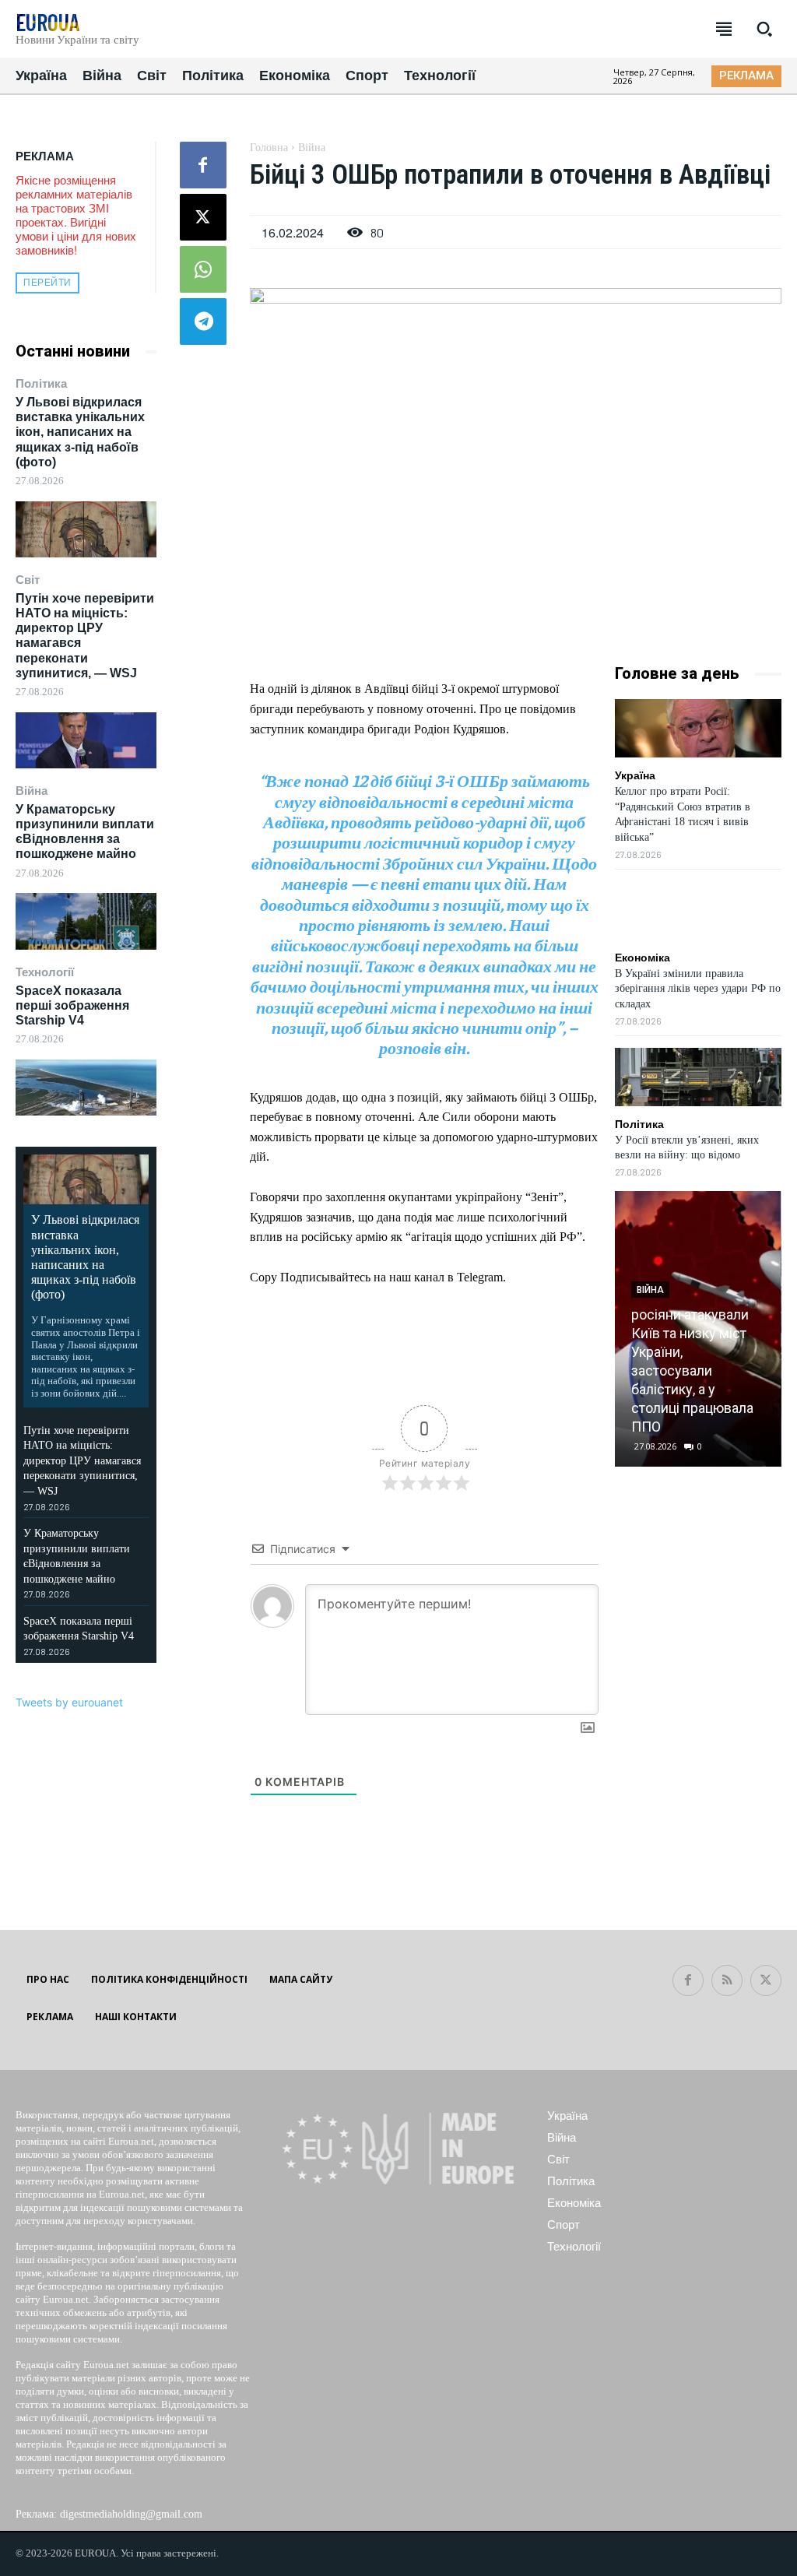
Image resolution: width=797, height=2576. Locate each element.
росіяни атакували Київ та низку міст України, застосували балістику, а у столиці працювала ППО (692, 1371)
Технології (45, 972)
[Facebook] (203, 165)
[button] (764, 29)
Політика (41, 383)
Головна (269, 148)
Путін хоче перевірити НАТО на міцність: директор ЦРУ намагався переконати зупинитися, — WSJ (82, 1461)
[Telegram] (203, 322)
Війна (32, 791)
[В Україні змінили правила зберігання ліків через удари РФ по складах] (698, 910)
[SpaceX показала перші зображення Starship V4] (86, 1088)
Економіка (643, 958)
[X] (203, 217)
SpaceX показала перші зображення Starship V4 (72, 1005)
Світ (28, 580)
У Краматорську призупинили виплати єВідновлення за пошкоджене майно (85, 832)
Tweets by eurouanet (69, 1702)
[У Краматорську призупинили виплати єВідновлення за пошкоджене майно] (86, 921)
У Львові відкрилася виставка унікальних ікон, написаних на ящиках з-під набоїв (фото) (80, 432)
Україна (635, 775)
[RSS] (727, 1980)
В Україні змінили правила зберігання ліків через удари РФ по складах (698, 989)
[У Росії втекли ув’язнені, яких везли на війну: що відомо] (698, 1077)
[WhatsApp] (203, 269)
